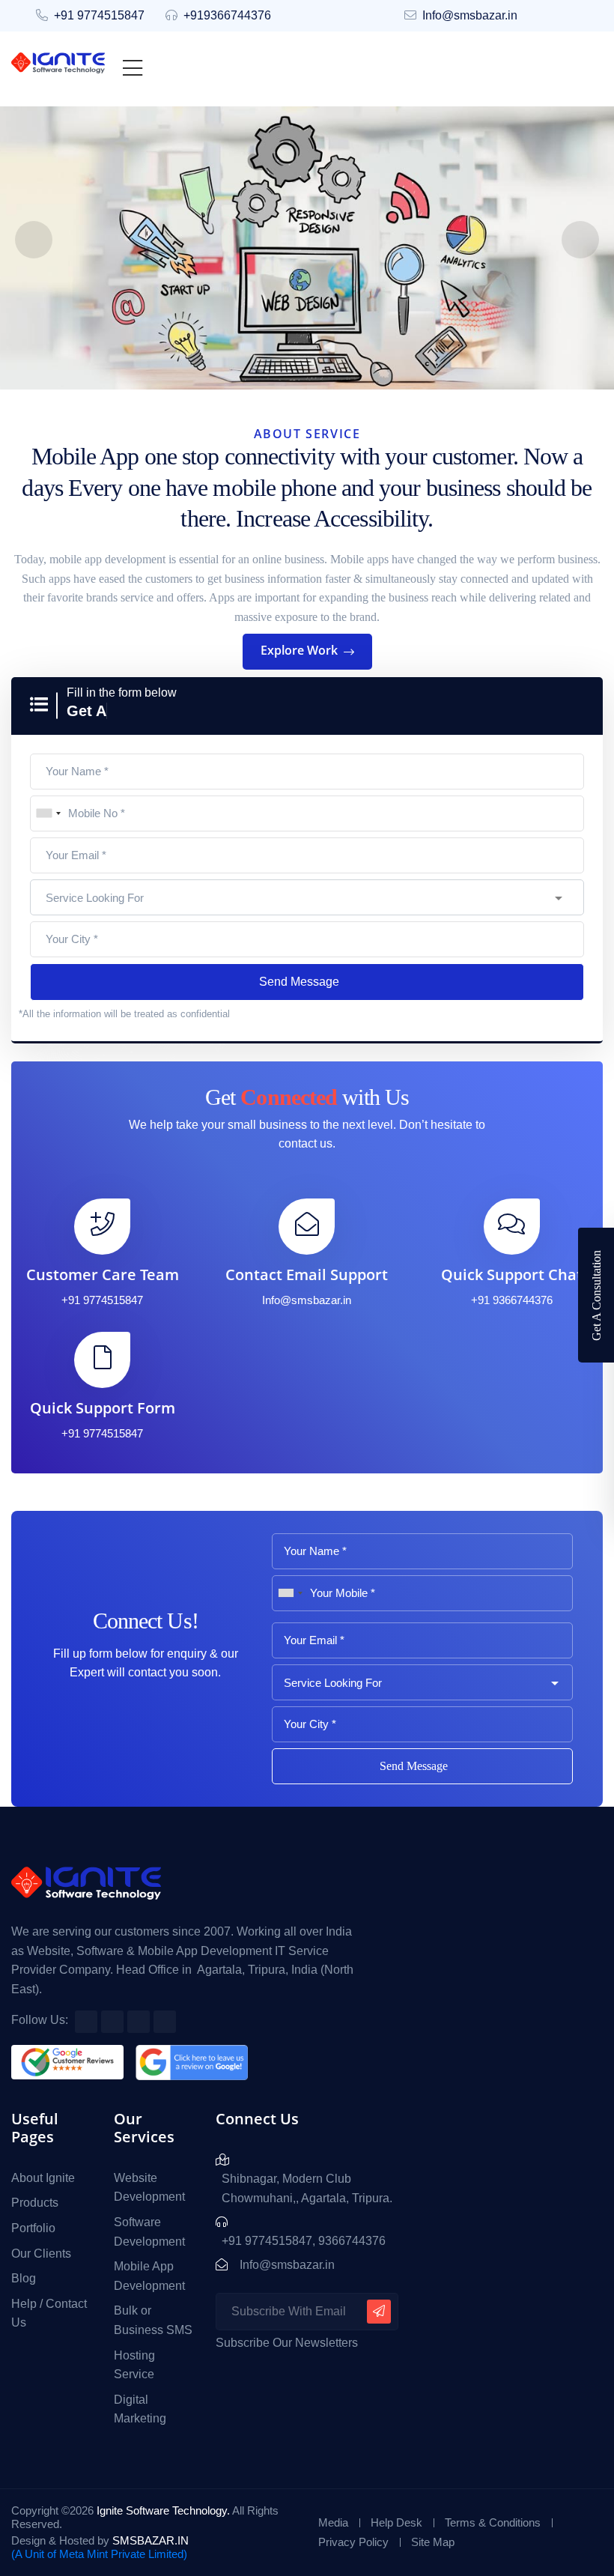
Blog (24, 2278)
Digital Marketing (140, 2409)
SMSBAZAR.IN (151, 2540)
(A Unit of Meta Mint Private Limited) (99, 2554)
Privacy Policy (353, 2542)
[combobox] (48, 813)
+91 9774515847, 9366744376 (304, 2241)
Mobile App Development (149, 2276)
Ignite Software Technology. (163, 2510)
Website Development (149, 2188)
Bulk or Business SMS (153, 2320)
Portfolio (33, 2228)
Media (333, 2522)
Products (35, 2203)
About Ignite (43, 2178)
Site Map (433, 2542)
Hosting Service (134, 2365)
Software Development (149, 2232)
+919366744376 (227, 15)
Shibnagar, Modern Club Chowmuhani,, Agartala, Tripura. (307, 2188)
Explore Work (301, 650)
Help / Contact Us (49, 2313)
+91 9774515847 (99, 15)
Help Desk (396, 2522)
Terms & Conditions (493, 2522)
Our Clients (41, 2254)
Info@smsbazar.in (470, 15)
